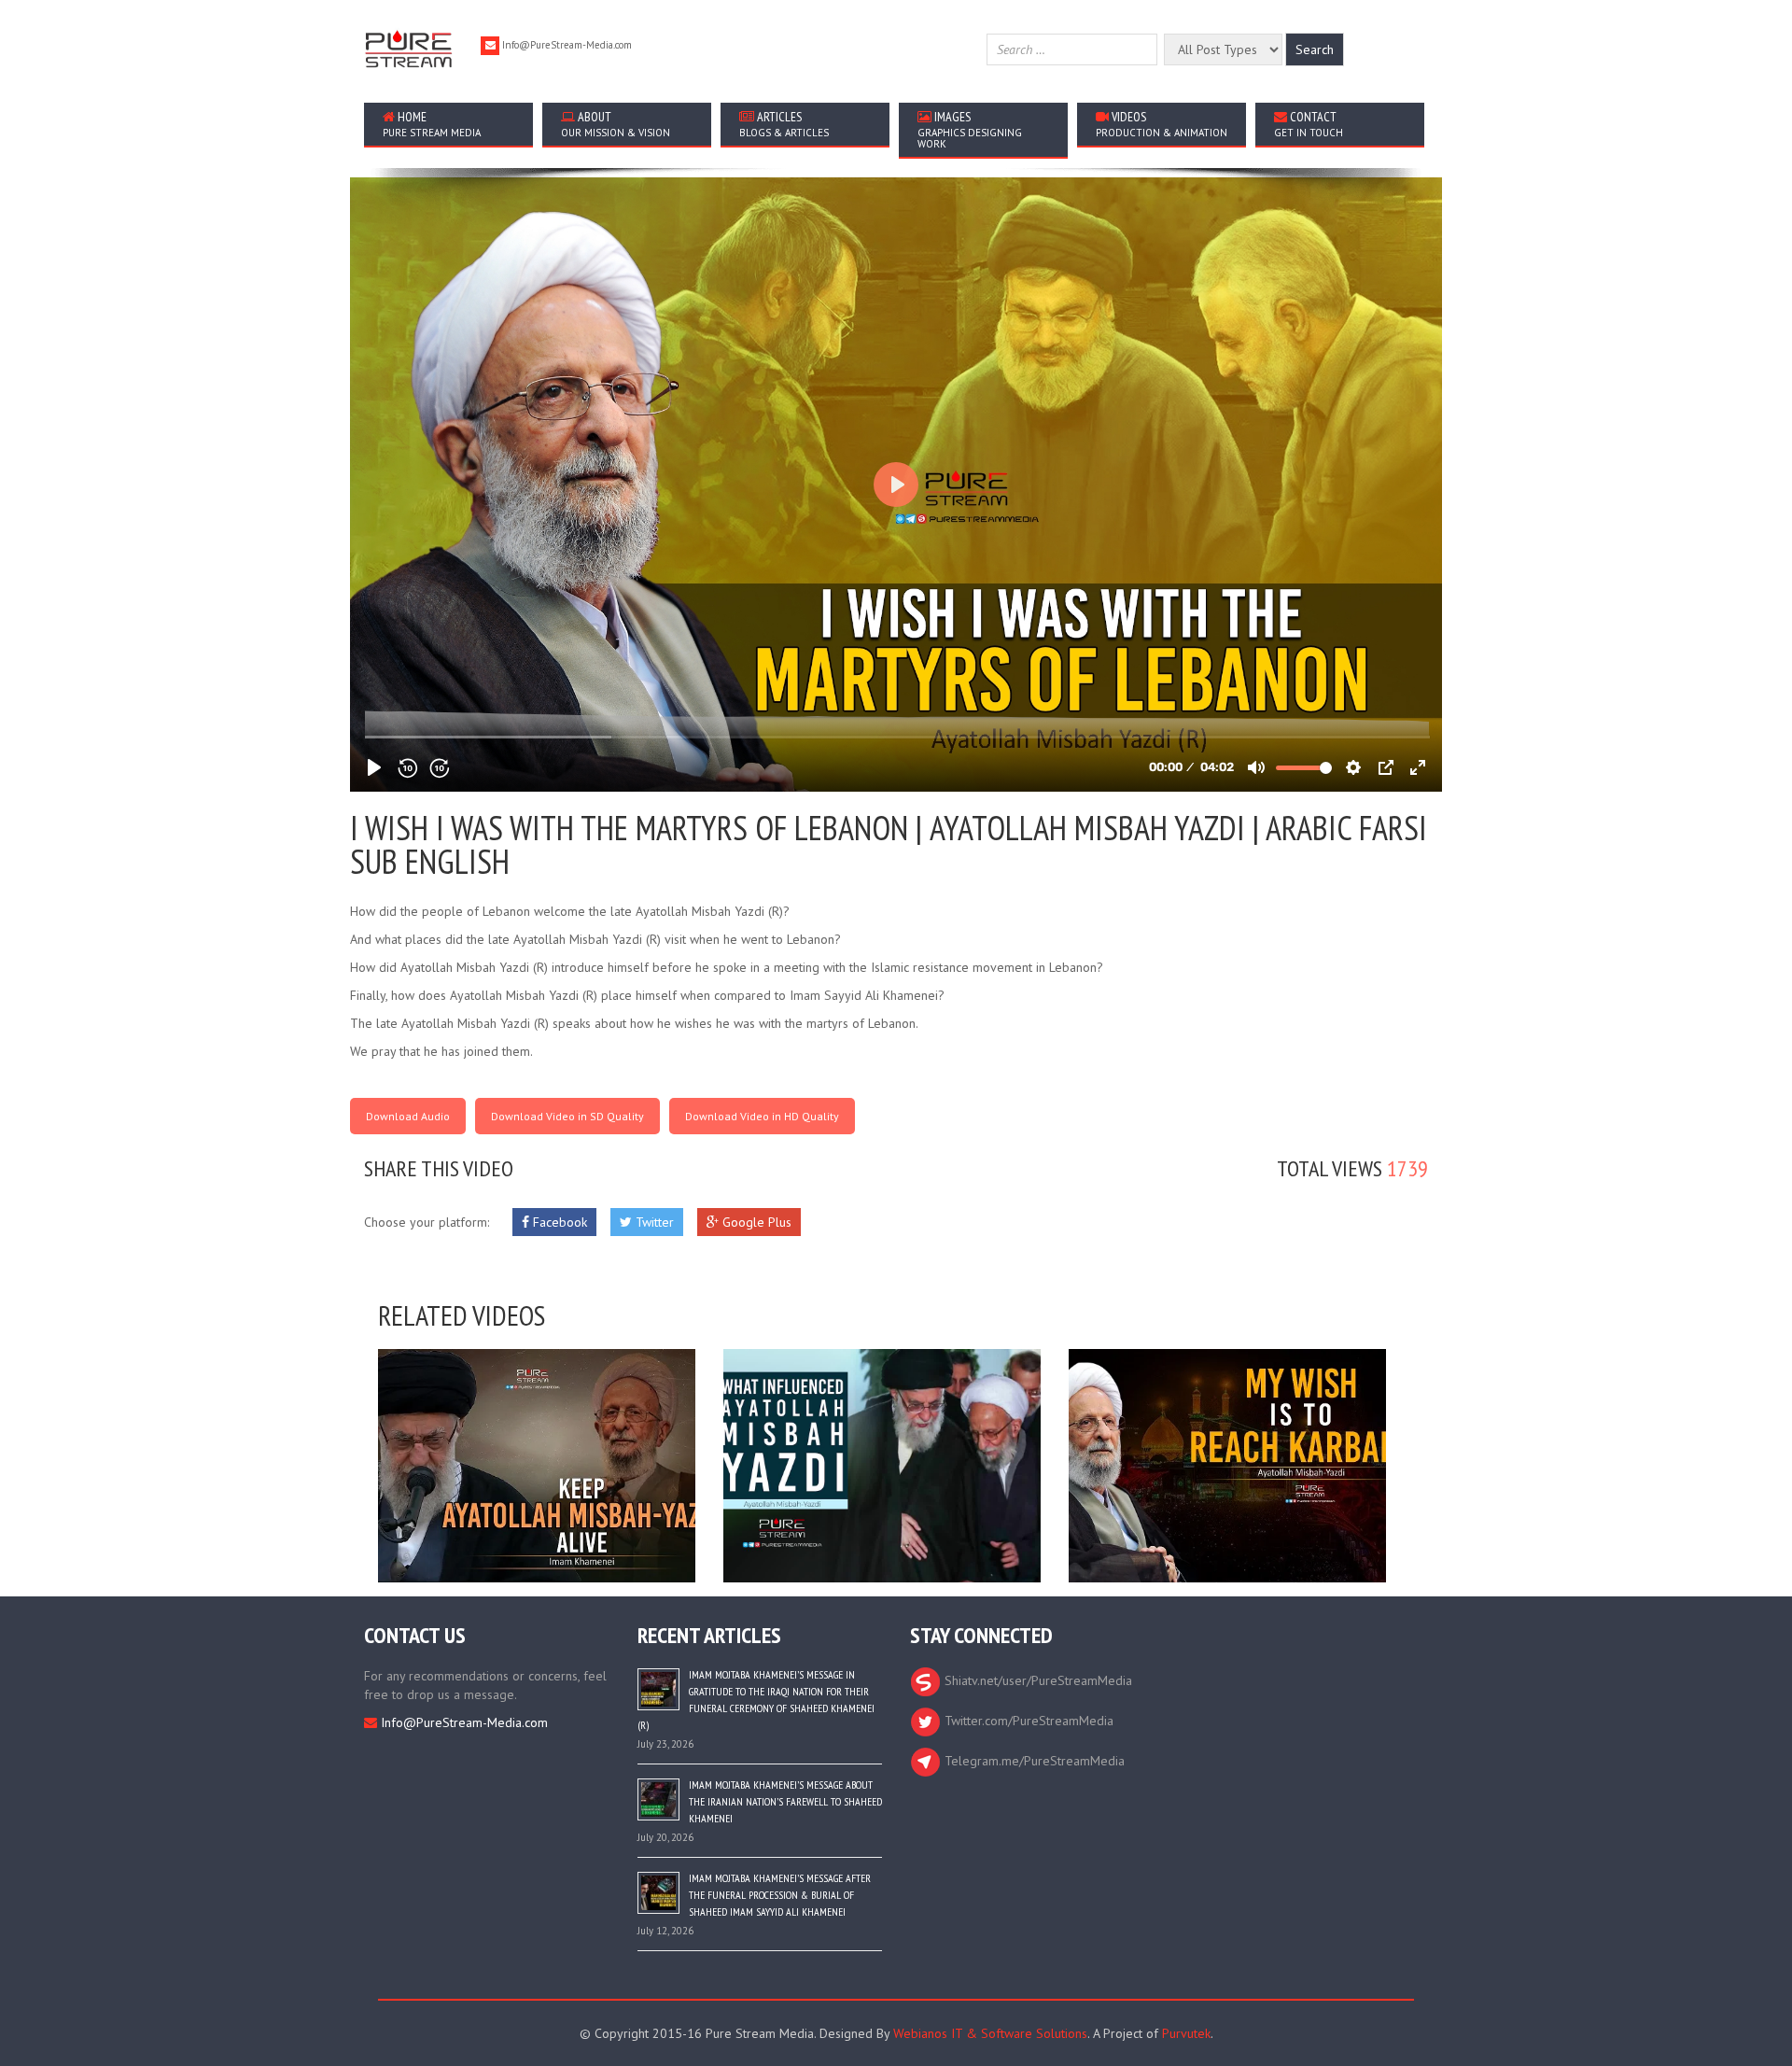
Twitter (653, 1222)
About (616, 124)
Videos (1162, 124)
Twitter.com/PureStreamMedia (1027, 1721)
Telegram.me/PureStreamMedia (1033, 1761)
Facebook (558, 1222)
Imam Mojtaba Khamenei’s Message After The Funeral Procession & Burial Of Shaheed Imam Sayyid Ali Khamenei (780, 1895)
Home (432, 124)
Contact (1309, 124)
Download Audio (408, 1116)
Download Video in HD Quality (762, 1116)
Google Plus (755, 1222)
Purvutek (1186, 2033)
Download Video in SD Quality (567, 1116)
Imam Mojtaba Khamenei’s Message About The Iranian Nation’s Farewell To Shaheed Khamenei (785, 1801)
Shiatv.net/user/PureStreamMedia (1036, 1680)
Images (970, 129)
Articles (784, 124)
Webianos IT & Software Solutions (990, 2033)
